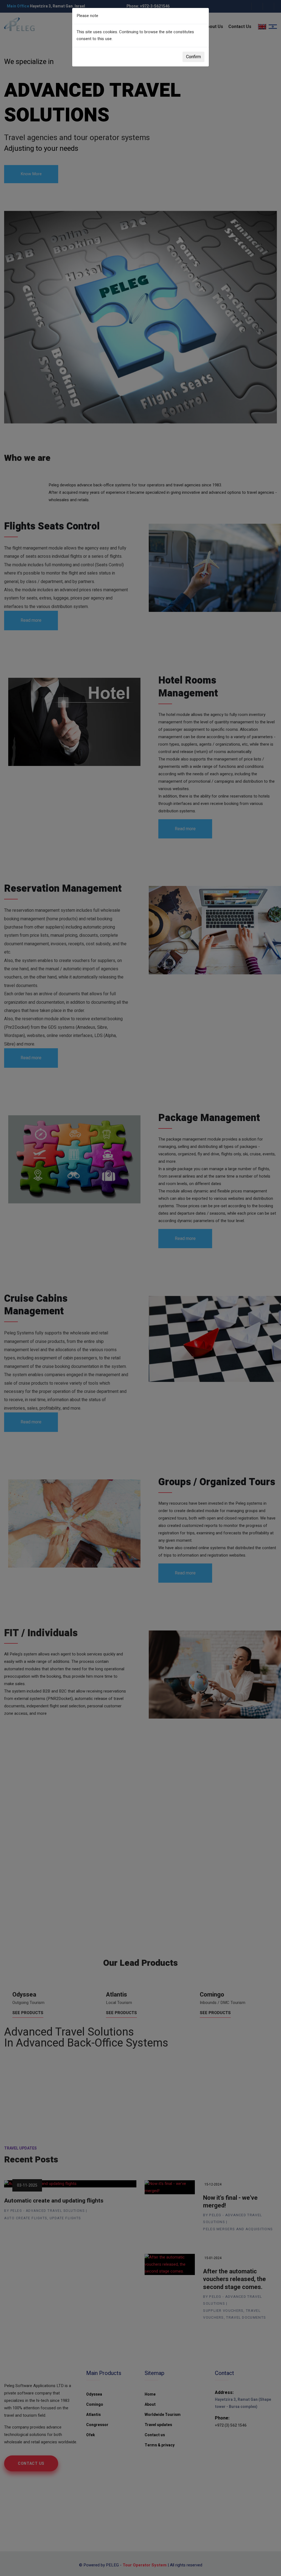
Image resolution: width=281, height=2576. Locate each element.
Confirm (193, 57)
